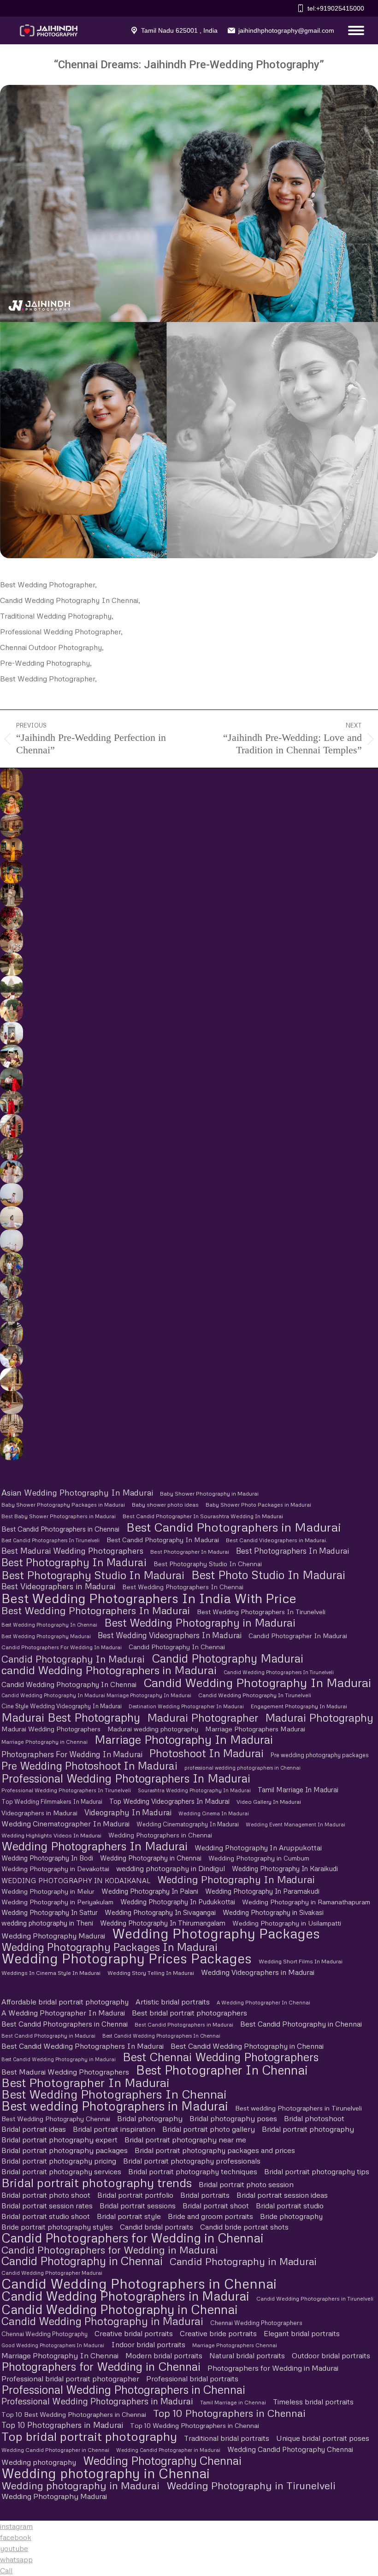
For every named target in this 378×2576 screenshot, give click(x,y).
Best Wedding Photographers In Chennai (183, 1587)
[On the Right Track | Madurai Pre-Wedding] (11, 1126)
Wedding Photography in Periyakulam (57, 1902)
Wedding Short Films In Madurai (301, 1961)
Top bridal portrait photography (89, 2436)
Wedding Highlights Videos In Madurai (51, 1835)
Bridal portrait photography (308, 2129)
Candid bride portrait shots (244, 2227)
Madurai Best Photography (71, 1717)
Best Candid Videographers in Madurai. (277, 1540)
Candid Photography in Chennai (82, 2261)
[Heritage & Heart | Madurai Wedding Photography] (11, 1425)
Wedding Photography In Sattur (50, 1912)
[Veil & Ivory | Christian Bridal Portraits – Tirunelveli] (11, 964)
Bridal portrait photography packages (65, 2150)
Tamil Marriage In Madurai (298, 1789)
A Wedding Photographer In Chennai (263, 2002)
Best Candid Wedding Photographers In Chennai (161, 2036)
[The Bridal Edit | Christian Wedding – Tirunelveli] (11, 895)
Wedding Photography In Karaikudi (285, 1868)
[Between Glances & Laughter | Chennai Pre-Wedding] (11, 1310)
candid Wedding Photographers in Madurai (109, 1670)
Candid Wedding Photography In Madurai (257, 1683)
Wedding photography (39, 2462)
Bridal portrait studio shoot (46, 2216)
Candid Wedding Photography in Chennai (120, 2309)
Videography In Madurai (128, 1812)
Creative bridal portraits (134, 2333)
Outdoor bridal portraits (331, 2355)
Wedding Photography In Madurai (236, 1879)
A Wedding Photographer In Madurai (63, 2013)
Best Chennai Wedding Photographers (221, 2057)
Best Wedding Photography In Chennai (49, 1625)
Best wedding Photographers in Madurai (115, 2106)
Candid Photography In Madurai (73, 1659)
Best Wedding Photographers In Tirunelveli (261, 1612)
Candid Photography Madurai (227, 1658)
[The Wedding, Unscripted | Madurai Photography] (11, 803)
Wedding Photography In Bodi (47, 1858)
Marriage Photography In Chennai (60, 2355)
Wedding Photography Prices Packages (127, 1958)
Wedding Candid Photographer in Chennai (55, 2450)
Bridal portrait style (129, 2216)
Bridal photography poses (233, 2118)
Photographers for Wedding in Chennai (101, 2366)
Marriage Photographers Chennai (235, 2345)
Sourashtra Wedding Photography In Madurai (194, 1790)
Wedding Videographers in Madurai (258, 1972)
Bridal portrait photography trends (97, 2182)
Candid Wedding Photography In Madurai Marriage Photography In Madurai (96, 1695)
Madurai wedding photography (153, 1729)
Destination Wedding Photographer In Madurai (186, 1706)
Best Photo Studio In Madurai (268, 1575)
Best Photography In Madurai (74, 1562)
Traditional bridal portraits (227, 2438)
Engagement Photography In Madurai (299, 1706)
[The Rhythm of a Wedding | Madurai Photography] (11, 872)
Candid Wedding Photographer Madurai (52, 2273)
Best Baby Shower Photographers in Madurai (59, 1516)
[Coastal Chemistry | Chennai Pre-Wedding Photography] (11, 1172)
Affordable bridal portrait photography (65, 2002)
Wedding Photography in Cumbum (259, 1858)
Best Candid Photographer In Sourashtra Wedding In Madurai (203, 1516)
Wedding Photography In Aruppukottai (258, 1847)
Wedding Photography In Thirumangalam (163, 1923)
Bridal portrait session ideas (282, 2195)
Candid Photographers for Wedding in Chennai (133, 2238)
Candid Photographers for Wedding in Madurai (110, 2250)
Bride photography (291, 2216)
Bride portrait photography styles (57, 2227)
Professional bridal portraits (192, 2379)
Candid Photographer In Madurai (298, 1636)
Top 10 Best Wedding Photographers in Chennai (74, 2414)
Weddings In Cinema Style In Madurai (51, 1973)
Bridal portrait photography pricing (59, 2161)
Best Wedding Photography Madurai (46, 1636)
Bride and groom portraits (210, 2216)
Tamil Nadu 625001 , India (179, 30)
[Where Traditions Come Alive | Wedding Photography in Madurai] (11, 1379)
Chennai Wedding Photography (44, 2334)
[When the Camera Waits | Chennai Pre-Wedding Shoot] (11, 1287)
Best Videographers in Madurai (58, 1586)
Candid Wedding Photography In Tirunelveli (255, 1695)
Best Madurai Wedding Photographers (72, 1551)
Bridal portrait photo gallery (209, 2129)
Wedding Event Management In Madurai (295, 1824)
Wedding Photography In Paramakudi (262, 1891)
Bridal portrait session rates (47, 2206)
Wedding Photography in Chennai (151, 1858)
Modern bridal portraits (164, 2355)
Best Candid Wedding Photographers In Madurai (83, 2046)
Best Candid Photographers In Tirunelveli (50, 1540)
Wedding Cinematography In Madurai (188, 1824)
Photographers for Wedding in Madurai (273, 2368)
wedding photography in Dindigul (171, 1868)
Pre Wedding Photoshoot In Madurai (89, 1766)
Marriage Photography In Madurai (184, 1739)
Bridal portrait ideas (34, 2129)
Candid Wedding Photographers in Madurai (125, 2296)
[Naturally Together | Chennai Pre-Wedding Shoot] (11, 1264)
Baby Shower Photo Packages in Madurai (258, 1505)
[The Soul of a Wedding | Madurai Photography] (11, 1449)
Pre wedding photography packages (320, 1755)
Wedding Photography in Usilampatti (287, 1923)
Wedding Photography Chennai (162, 2460)
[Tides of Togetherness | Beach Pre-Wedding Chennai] (11, 1241)
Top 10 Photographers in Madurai (62, 2425)
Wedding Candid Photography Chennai (290, 2449)
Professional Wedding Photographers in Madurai (97, 2401)
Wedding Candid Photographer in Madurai (168, 2450)
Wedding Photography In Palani (150, 1891)
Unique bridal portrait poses (323, 2438)
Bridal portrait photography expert (59, 2140)
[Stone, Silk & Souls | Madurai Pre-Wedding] (11, 1056)
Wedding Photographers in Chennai (160, 1835)
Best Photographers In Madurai (292, 1551)
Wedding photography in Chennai (106, 2473)
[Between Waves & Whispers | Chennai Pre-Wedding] (11, 1218)
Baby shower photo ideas (165, 1505)
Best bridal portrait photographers (189, 2013)
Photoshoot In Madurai (207, 1753)
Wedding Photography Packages (216, 1934)
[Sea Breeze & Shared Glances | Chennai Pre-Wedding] (11, 1195)
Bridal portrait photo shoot (46, 2195)
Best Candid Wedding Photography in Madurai (59, 2059)
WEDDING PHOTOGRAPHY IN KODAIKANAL (76, 1880)
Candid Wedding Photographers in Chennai (139, 2283)
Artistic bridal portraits (173, 2002)
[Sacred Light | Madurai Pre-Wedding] (11, 1033)
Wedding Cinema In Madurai (214, 1813)
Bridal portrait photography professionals (192, 2161)
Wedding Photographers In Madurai (94, 1846)
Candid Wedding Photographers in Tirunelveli (315, 2299)
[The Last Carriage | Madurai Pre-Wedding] (11, 1079)
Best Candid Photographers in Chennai (60, 1529)
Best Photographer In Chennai (222, 2070)
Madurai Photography (319, 1717)
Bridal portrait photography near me (185, 2140)
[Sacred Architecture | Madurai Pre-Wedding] (11, 987)
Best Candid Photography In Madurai (163, 1540)
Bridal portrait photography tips (317, 2171)
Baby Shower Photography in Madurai (209, 1494)
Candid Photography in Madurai (243, 2261)
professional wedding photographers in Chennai (242, 1768)
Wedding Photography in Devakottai (55, 1869)
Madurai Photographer (203, 1717)
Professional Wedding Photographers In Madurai (126, 1778)
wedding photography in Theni (47, 1923)
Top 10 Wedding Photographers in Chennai (195, 2425)
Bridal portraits (205, 2195)
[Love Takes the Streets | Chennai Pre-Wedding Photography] (11, 1333)
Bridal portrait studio (290, 2206)
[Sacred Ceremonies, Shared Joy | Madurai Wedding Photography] (11, 780)
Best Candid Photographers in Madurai (234, 1527)
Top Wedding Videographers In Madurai (169, 1801)
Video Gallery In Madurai (269, 1802)
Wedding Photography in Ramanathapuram (306, 1902)
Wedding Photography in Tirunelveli (251, 2485)
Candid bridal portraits (157, 2227)
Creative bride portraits (218, 2333)
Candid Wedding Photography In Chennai (69, 1684)
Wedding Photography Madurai (53, 1936)
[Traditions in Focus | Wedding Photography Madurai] (11, 1402)
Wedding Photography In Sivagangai (160, 1912)
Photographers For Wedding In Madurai (72, 1754)
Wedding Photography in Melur (48, 1891)
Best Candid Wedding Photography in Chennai (247, 2046)
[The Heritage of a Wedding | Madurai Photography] (11, 849)
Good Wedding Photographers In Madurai (53, 2345)
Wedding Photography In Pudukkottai (178, 1902)
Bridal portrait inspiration (114, 2129)
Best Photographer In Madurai (190, 1552)
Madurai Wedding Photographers (51, 1729)
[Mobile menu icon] (354, 30)
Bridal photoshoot (314, 2118)
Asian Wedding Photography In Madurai (77, 1493)
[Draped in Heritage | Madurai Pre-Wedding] (11, 1010)
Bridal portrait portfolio (135, 2195)
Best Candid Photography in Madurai (48, 2036)
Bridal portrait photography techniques (193, 2171)
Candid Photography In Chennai (177, 1647)
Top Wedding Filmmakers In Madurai (52, 1801)
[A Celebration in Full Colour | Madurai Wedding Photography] (11, 826)
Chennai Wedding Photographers (256, 2323)
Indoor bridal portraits (148, 2344)
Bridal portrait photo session (246, 2184)
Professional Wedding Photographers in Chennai (123, 2389)
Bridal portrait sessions (138, 2206)
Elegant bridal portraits (302, 2333)
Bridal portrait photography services (61, 2171)
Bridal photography (150, 2118)
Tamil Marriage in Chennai (233, 2402)
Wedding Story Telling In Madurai (151, 1973)
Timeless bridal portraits (313, 2402)
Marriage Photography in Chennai (44, 1742)
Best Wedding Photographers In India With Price (149, 1598)
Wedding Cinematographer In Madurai (65, 1824)
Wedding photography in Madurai (80, 2485)
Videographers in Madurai (39, 1813)
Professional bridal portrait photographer (70, 2379)
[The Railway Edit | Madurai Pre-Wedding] (11, 1103)
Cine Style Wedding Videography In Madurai (62, 1706)
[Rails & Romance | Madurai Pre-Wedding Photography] (11, 1149)
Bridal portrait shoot (216, 2206)
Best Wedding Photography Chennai (56, 2119)
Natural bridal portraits (247, 2355)
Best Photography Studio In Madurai (93, 1575)
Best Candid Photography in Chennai (301, 2024)
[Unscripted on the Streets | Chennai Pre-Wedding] (11, 1356)
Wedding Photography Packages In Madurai (109, 1947)
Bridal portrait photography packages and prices (215, 2150)
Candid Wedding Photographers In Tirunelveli (279, 1672)
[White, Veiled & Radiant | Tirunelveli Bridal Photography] (11, 918)
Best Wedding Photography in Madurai (200, 1622)
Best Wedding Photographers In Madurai (96, 1610)
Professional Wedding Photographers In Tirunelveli (66, 1790)
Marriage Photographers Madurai (255, 1729)
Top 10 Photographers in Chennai (229, 2413)
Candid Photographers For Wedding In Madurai (62, 1647)
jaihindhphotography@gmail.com (286, 30)
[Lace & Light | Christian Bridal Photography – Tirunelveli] (11, 941)
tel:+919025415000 (336, 8)
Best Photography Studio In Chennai (208, 1564)
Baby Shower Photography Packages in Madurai (63, 1505)
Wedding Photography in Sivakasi (273, 1912)
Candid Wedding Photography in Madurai (102, 2321)
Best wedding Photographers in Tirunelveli (298, 2108)
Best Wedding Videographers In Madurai (170, 1635)
